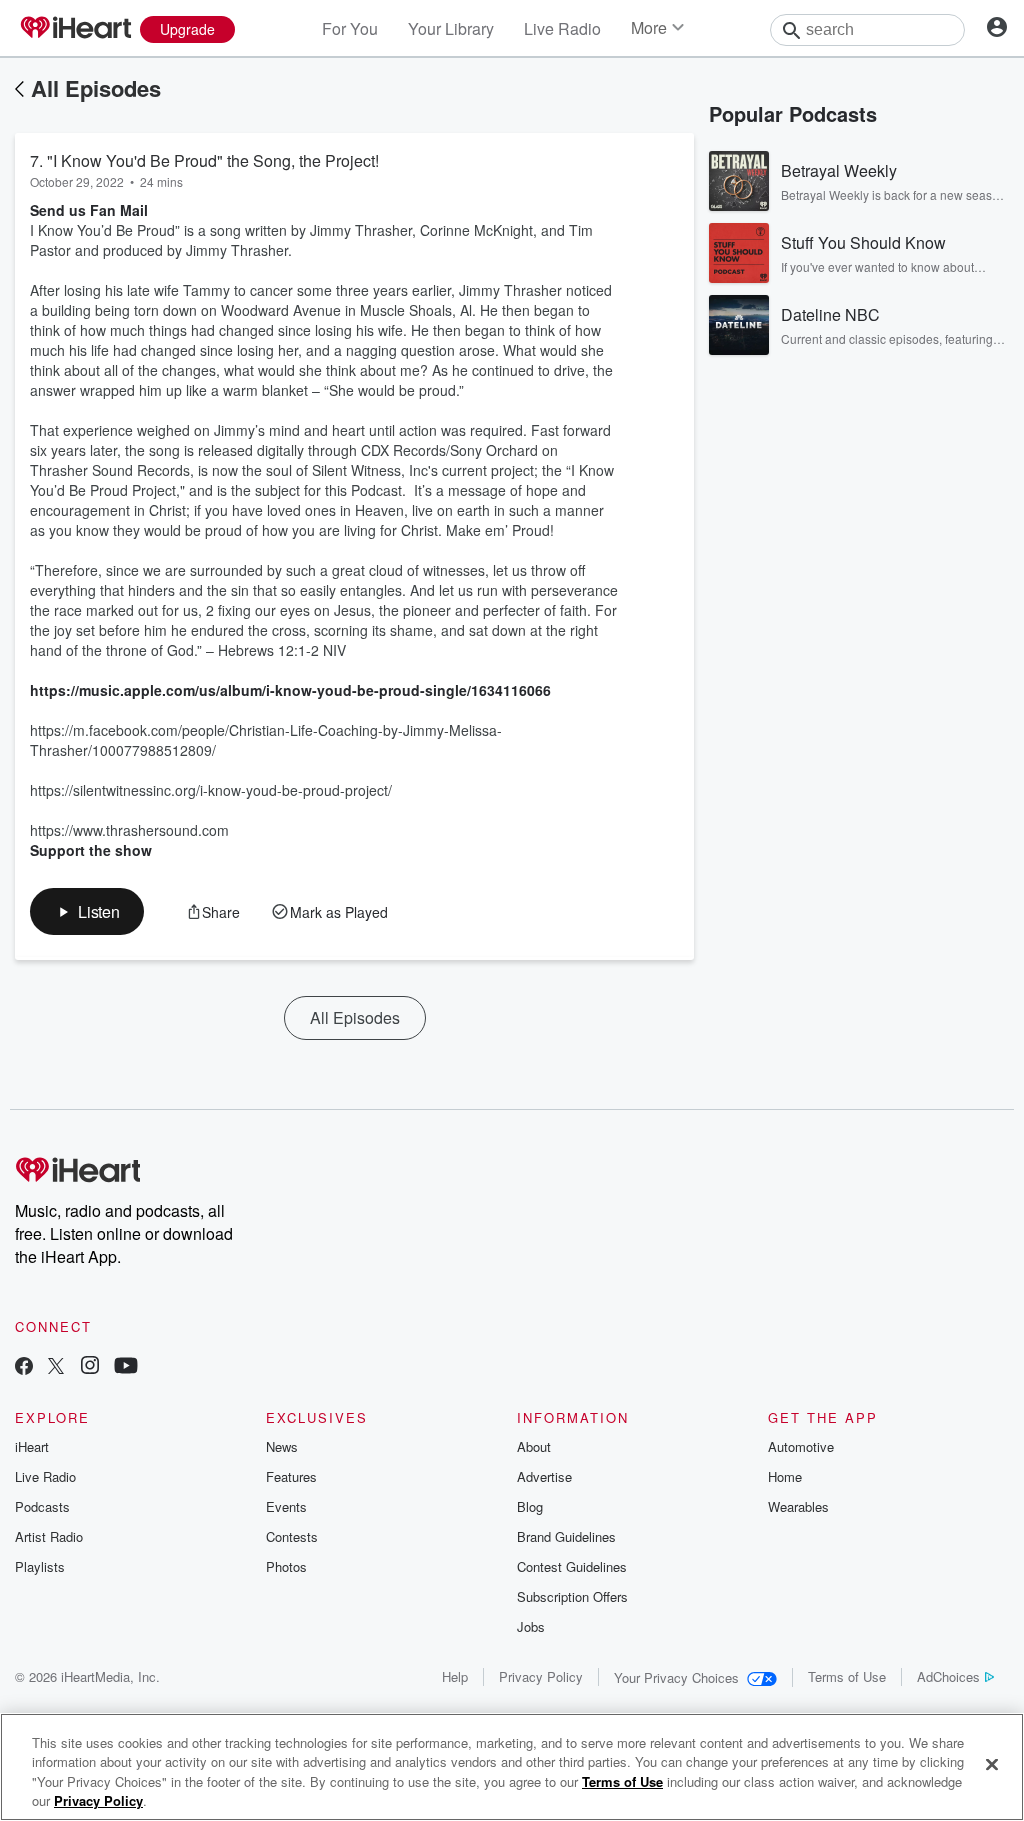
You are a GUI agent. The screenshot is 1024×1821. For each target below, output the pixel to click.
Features (291, 1476)
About (534, 1446)
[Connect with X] (56, 1367)
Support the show (91, 850)
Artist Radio (49, 1536)
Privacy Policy (541, 1676)
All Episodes (96, 88)
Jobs (531, 1626)
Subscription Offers (572, 1596)
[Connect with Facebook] (24, 1367)
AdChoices (948, 1676)
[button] (87, 911)
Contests (292, 1536)
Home (785, 1476)
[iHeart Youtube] (126, 1367)
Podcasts (42, 1506)
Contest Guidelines (572, 1566)
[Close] (992, 1764)
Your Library (451, 28)
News (282, 1446)
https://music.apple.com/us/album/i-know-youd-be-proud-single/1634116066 (290, 690)
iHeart (32, 1446)
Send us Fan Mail (89, 210)
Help (455, 1676)
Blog (530, 1506)
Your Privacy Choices (676, 1677)
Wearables (798, 1506)
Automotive (801, 1446)
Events (286, 1506)
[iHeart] (75, 29)
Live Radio (562, 28)
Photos (286, 1566)
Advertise (544, 1476)
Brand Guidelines (566, 1536)
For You (350, 28)
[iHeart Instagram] (90, 1367)
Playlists (40, 1566)
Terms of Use (847, 1676)
